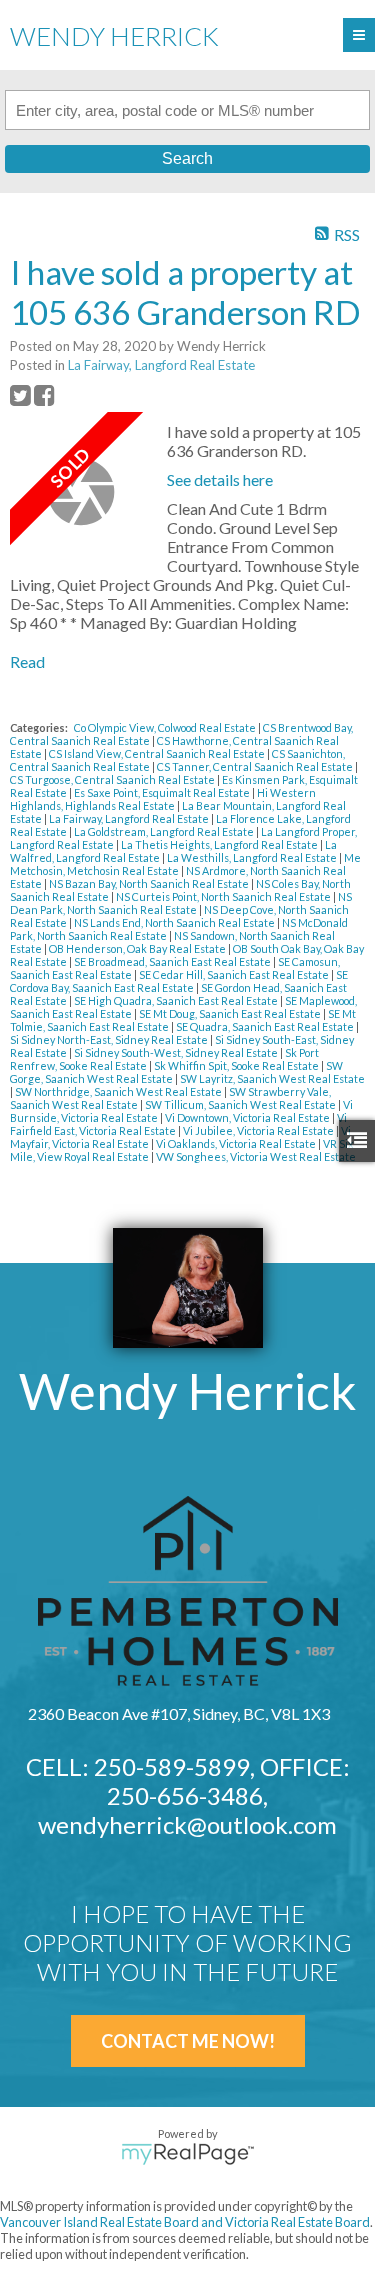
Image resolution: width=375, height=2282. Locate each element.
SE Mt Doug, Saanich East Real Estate (231, 1013)
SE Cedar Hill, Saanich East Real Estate (235, 974)
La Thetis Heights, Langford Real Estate (220, 844)
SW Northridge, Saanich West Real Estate (119, 1091)
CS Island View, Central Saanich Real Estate (158, 753)
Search (187, 158)
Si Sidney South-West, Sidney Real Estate (177, 1052)
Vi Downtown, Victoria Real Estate (248, 1117)
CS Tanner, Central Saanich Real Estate (256, 766)
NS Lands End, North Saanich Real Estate (175, 922)
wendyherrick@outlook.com (187, 1824)
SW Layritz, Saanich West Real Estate (272, 1078)
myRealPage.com (187, 2154)
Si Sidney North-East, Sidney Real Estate (110, 1039)
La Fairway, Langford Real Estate (161, 365)
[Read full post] (81, 492)
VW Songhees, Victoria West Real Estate (256, 1156)
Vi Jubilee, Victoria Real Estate (259, 1130)
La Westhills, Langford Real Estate (253, 857)
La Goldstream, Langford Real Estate (165, 831)
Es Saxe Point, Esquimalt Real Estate (163, 792)
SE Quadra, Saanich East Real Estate (266, 1026)
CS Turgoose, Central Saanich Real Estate (113, 779)
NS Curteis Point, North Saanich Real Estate (224, 896)
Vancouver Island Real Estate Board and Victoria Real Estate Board (185, 2222)
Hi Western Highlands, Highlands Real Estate (163, 799)
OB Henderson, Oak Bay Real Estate (138, 948)
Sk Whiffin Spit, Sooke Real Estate (237, 1065)
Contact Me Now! (188, 2041)
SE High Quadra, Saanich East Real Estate (177, 1000)
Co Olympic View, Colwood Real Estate (166, 727)
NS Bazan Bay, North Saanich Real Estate (150, 883)
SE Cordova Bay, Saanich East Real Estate (179, 981)
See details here (220, 479)
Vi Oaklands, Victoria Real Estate (237, 1143)
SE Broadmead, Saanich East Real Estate (173, 961)
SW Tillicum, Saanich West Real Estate (241, 1104)
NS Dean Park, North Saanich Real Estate (181, 903)
